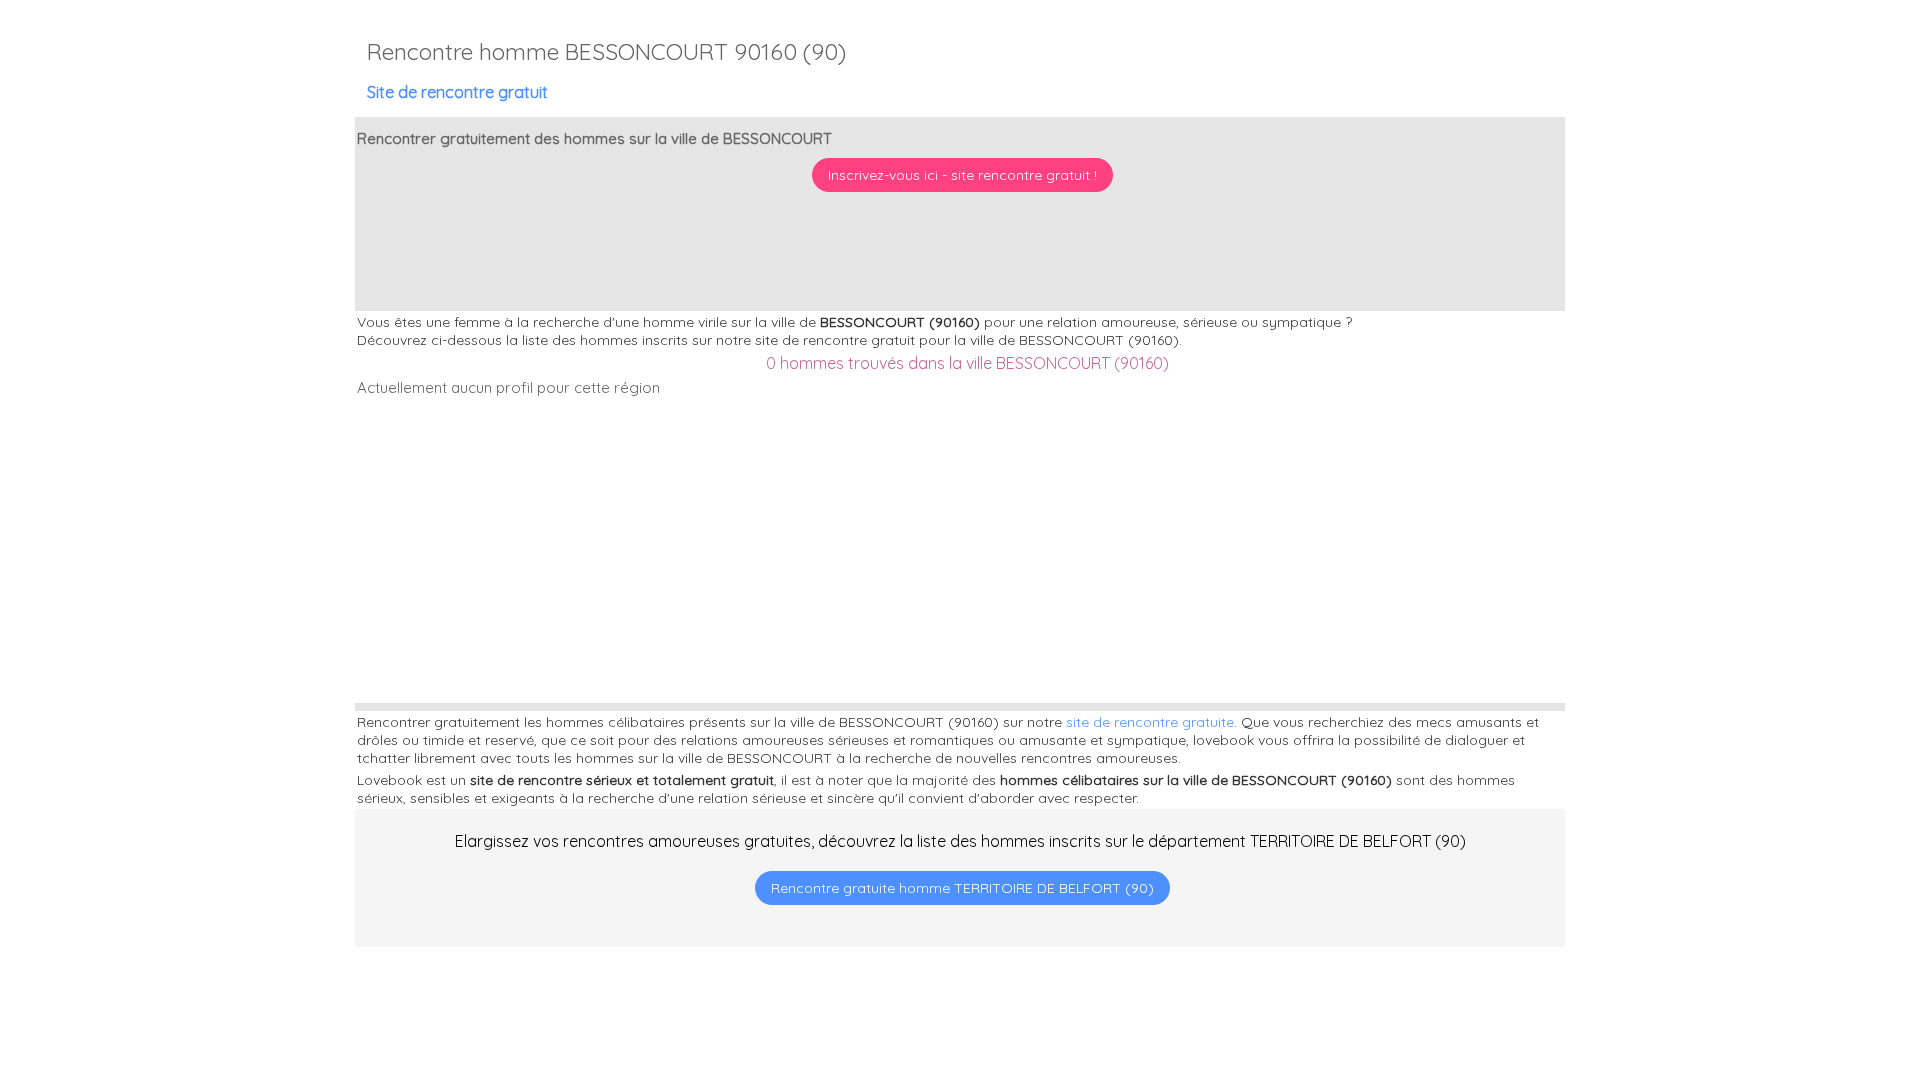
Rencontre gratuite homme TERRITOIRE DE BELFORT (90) (962, 888)
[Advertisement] (1795, 951)
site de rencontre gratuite (1150, 722)
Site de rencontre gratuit (457, 92)
